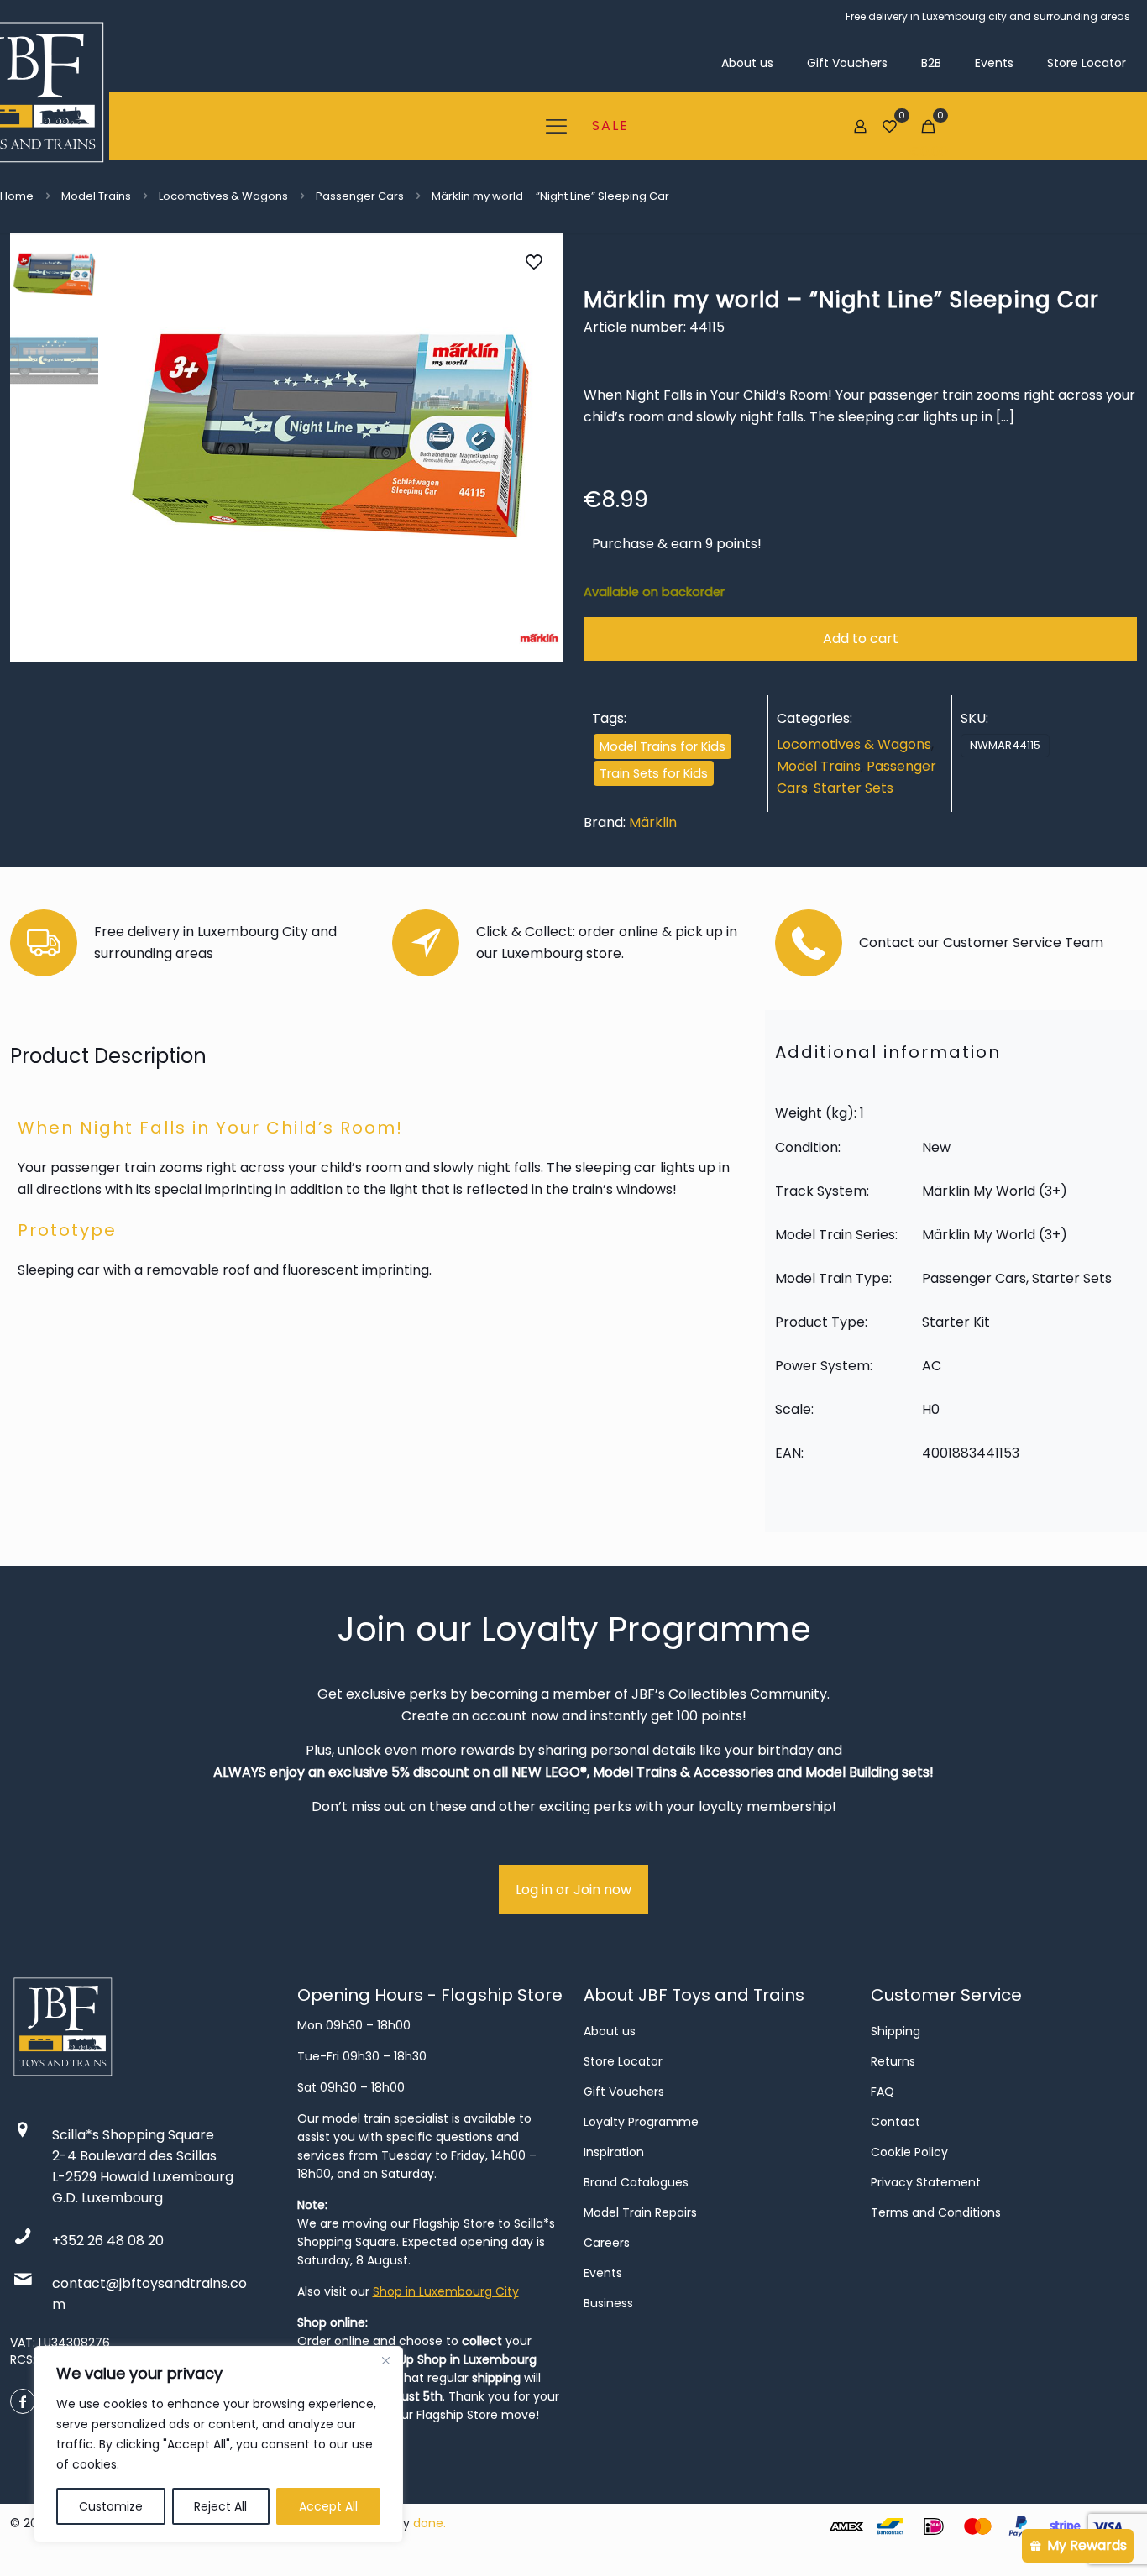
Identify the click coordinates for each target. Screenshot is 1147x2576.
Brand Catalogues (636, 2182)
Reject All (220, 2506)
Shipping (896, 2031)
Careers (607, 2243)
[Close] (385, 2360)
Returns (893, 2061)
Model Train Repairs (640, 2212)
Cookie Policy (909, 2152)
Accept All (328, 2506)
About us (610, 2031)
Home (17, 196)
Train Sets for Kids (654, 773)
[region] (218, 2444)
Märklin (653, 822)
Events (603, 2273)
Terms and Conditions (936, 2212)
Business (608, 2303)
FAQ (883, 2092)
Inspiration (614, 2152)
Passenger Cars (360, 196)
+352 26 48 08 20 (108, 2241)
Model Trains (96, 196)
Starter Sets (854, 788)
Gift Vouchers (624, 2092)
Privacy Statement (926, 2182)
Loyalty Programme (641, 2122)
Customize (111, 2506)
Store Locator (623, 2061)
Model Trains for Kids (663, 746)
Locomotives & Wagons (223, 196)
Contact (896, 2122)
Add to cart (861, 639)
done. (429, 2523)
